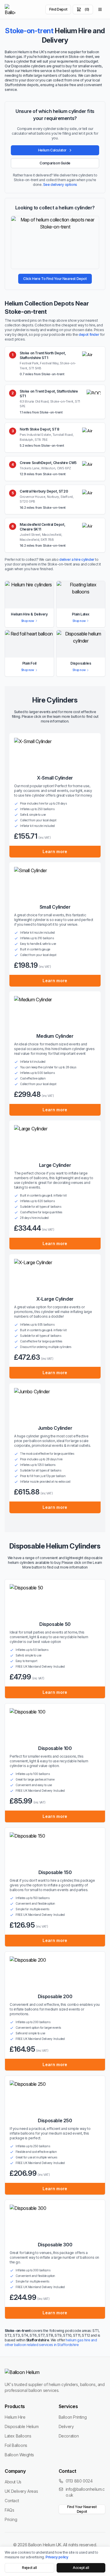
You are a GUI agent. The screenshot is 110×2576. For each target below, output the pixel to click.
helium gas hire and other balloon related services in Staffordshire (51, 2342)
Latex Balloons (18, 2436)
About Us (13, 2482)
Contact (12, 2501)
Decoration (69, 2436)
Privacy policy (57, 2557)
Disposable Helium (22, 2426)
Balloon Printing (73, 2417)
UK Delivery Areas (21, 2491)
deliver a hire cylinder (77, 559)
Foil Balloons (16, 2445)
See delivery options (60, 185)
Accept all (81, 2568)
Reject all (29, 2568)
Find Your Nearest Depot (82, 2509)
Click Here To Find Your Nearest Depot (55, 279)
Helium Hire (15, 2417)
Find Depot (58, 9)
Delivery (66, 2426)
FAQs (9, 2510)
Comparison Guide (55, 163)
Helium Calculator (52, 150)
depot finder (89, 334)
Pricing (11, 2519)
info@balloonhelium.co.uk (85, 2492)
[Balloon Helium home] (10, 9)
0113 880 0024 (79, 2481)
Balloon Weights (19, 2455)
